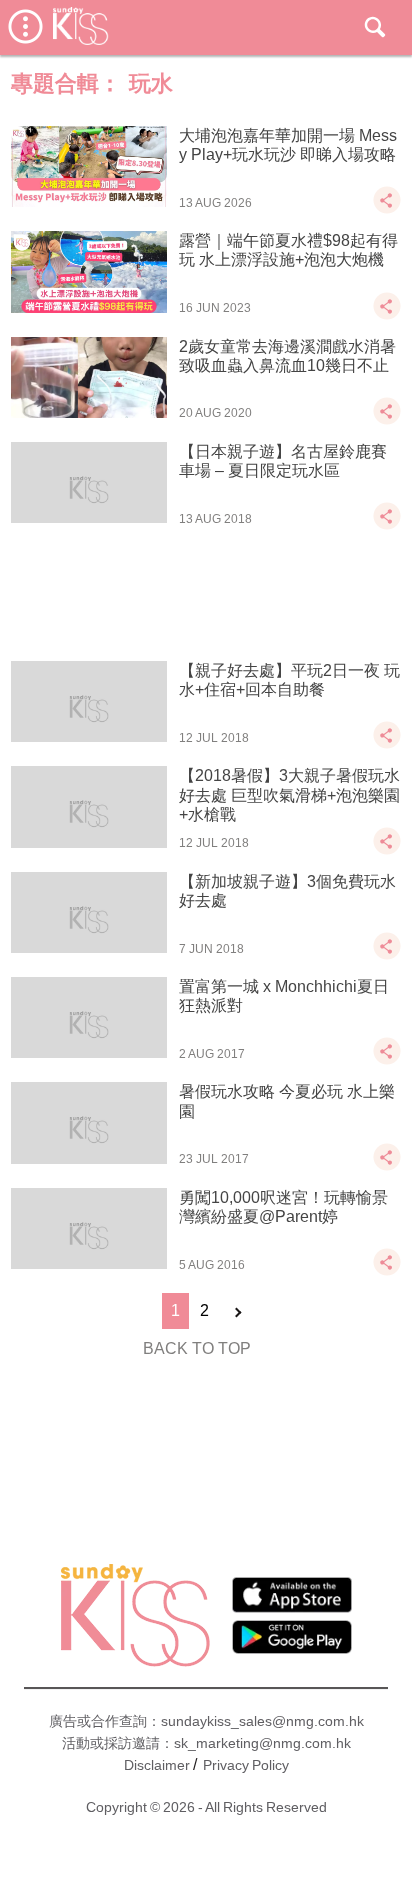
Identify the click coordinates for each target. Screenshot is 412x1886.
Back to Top (197, 1348)
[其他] (387, 209)
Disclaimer (157, 1765)
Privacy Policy (246, 1765)
